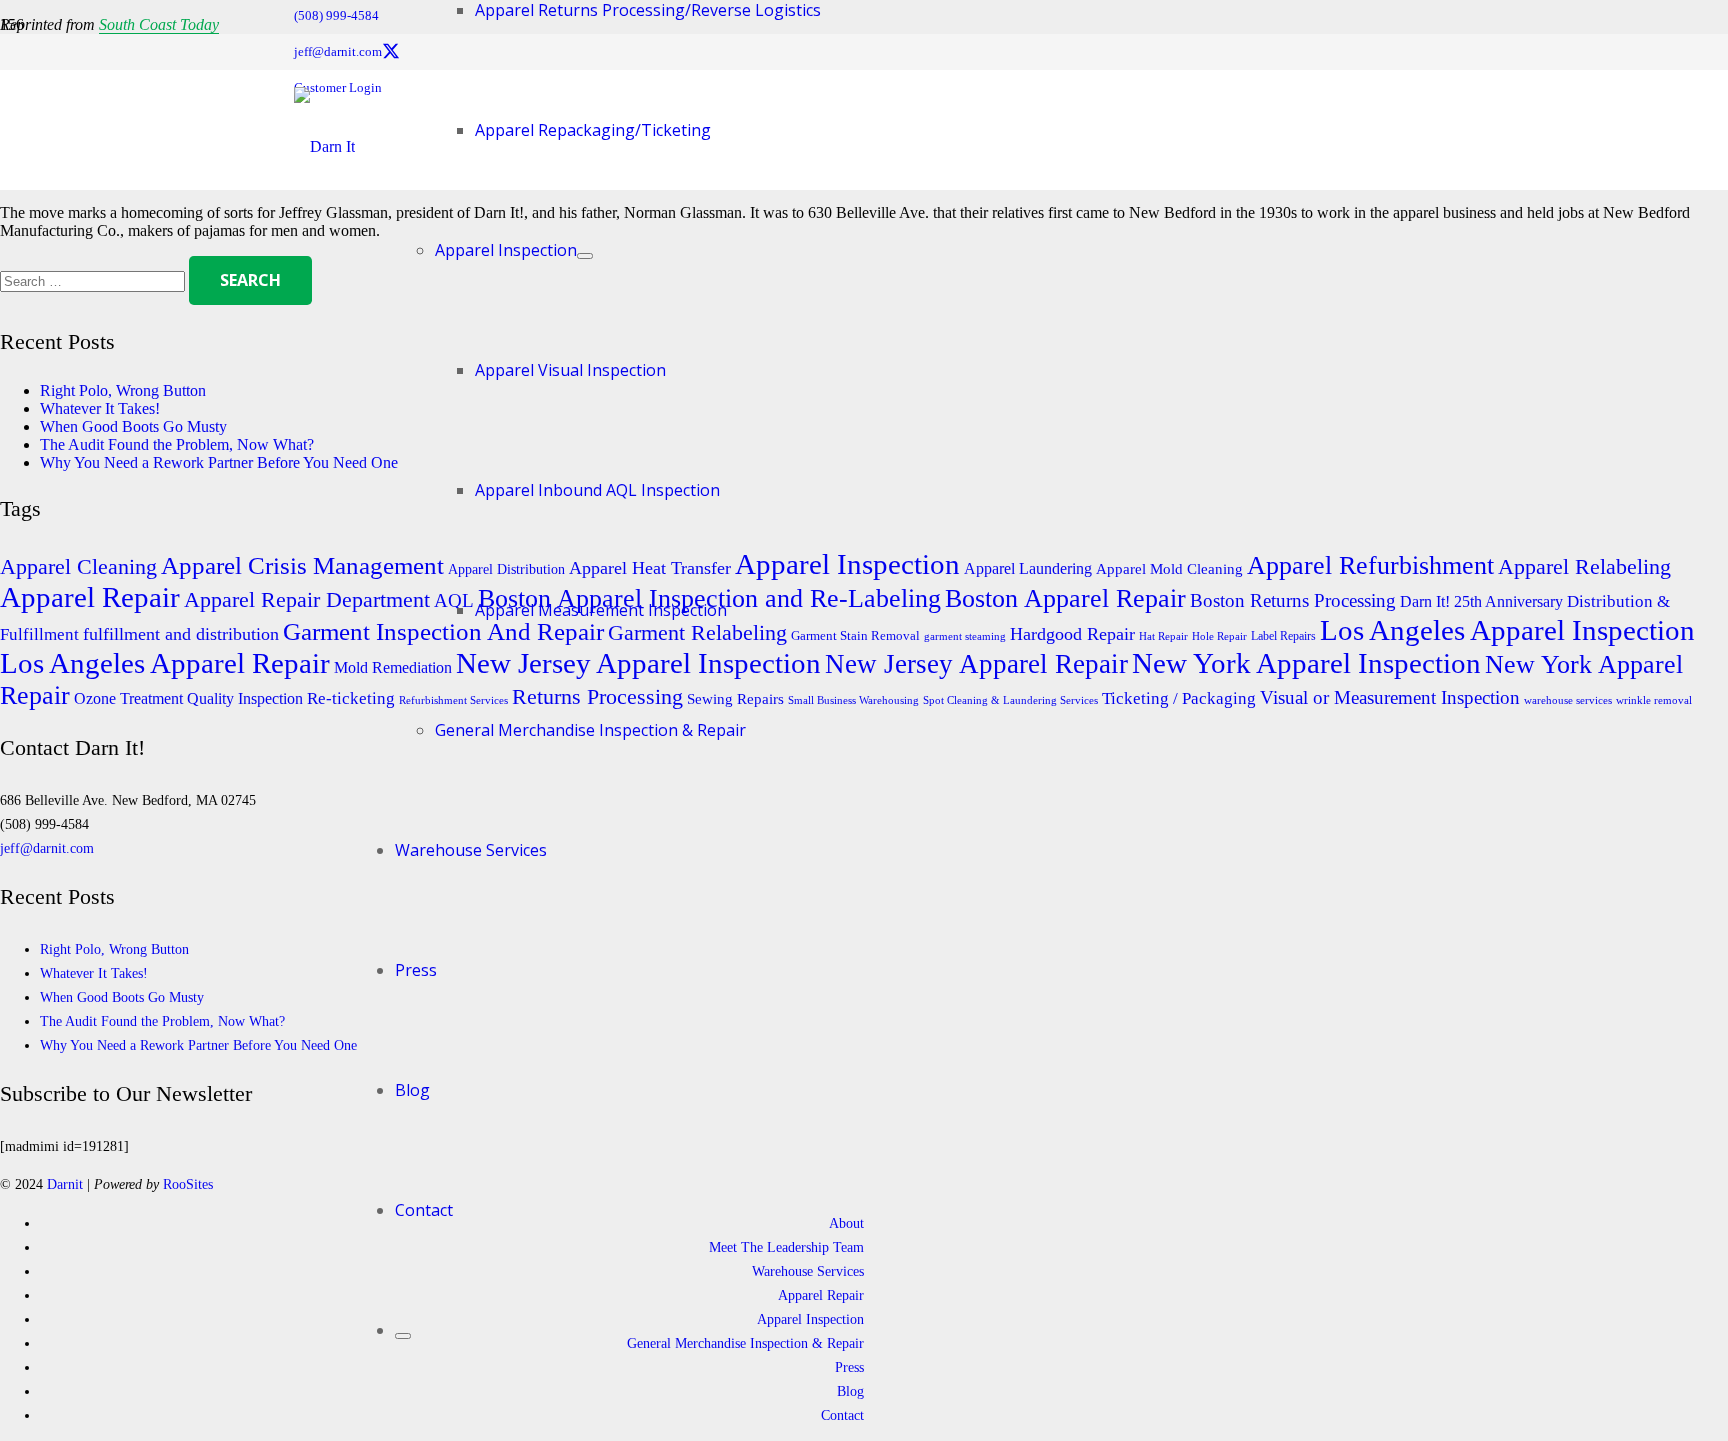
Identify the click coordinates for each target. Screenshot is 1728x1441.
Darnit (67, 1184)
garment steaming (965, 636)
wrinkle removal (1654, 700)
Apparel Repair (90, 597)
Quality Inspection (245, 699)
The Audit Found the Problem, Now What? (177, 444)
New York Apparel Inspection (1306, 663)
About (846, 1223)
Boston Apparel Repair (1065, 598)
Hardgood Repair (1072, 634)
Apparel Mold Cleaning (1169, 569)
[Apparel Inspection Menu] (585, 256)
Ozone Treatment (128, 699)
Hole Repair (1219, 636)
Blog (850, 1391)
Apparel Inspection (847, 564)
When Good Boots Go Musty (133, 426)
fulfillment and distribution (181, 634)
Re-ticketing (351, 698)
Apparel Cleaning (78, 567)
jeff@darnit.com (47, 848)
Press (849, 1367)
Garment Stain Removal (855, 635)
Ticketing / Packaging (1179, 698)
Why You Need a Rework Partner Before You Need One (219, 462)
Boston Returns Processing (1293, 600)
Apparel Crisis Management (302, 565)
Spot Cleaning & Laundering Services (1010, 700)
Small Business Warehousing (853, 700)
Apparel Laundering (1028, 569)
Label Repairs (1283, 636)
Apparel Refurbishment (1370, 565)
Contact (842, 1415)
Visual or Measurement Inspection (1390, 697)
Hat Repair (1163, 636)
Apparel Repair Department (307, 599)
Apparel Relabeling (1584, 566)
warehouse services (1568, 700)
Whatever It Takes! (100, 408)
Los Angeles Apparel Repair (165, 663)
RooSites (188, 1184)
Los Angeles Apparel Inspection (1507, 630)
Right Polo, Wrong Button (123, 390)
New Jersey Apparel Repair (976, 664)
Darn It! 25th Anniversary (1481, 602)
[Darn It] (324, 146)
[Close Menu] (403, 1336)
